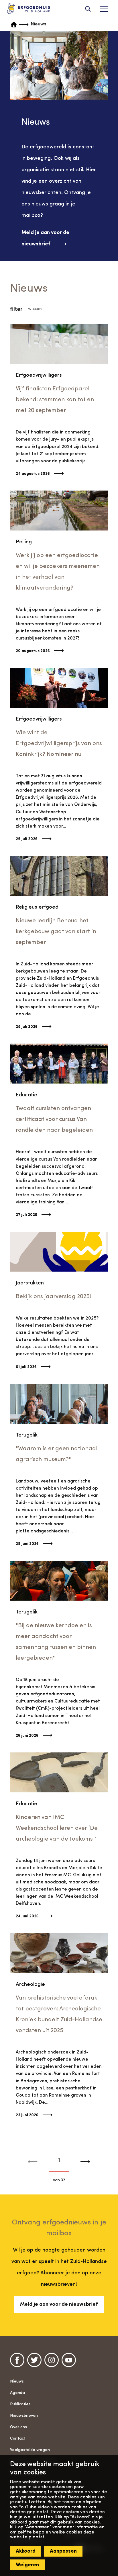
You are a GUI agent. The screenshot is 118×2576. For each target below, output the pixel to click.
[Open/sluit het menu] (104, 9)
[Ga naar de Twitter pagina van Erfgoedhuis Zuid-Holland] (34, 2360)
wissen (35, 309)
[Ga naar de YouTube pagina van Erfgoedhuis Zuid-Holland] (69, 2360)
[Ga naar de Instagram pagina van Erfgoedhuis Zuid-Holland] (52, 2360)
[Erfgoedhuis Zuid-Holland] (29, 9)
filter (16, 309)
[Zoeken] (88, 9)
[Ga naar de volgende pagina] (82, 2162)
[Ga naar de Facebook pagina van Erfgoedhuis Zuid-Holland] (17, 2360)
